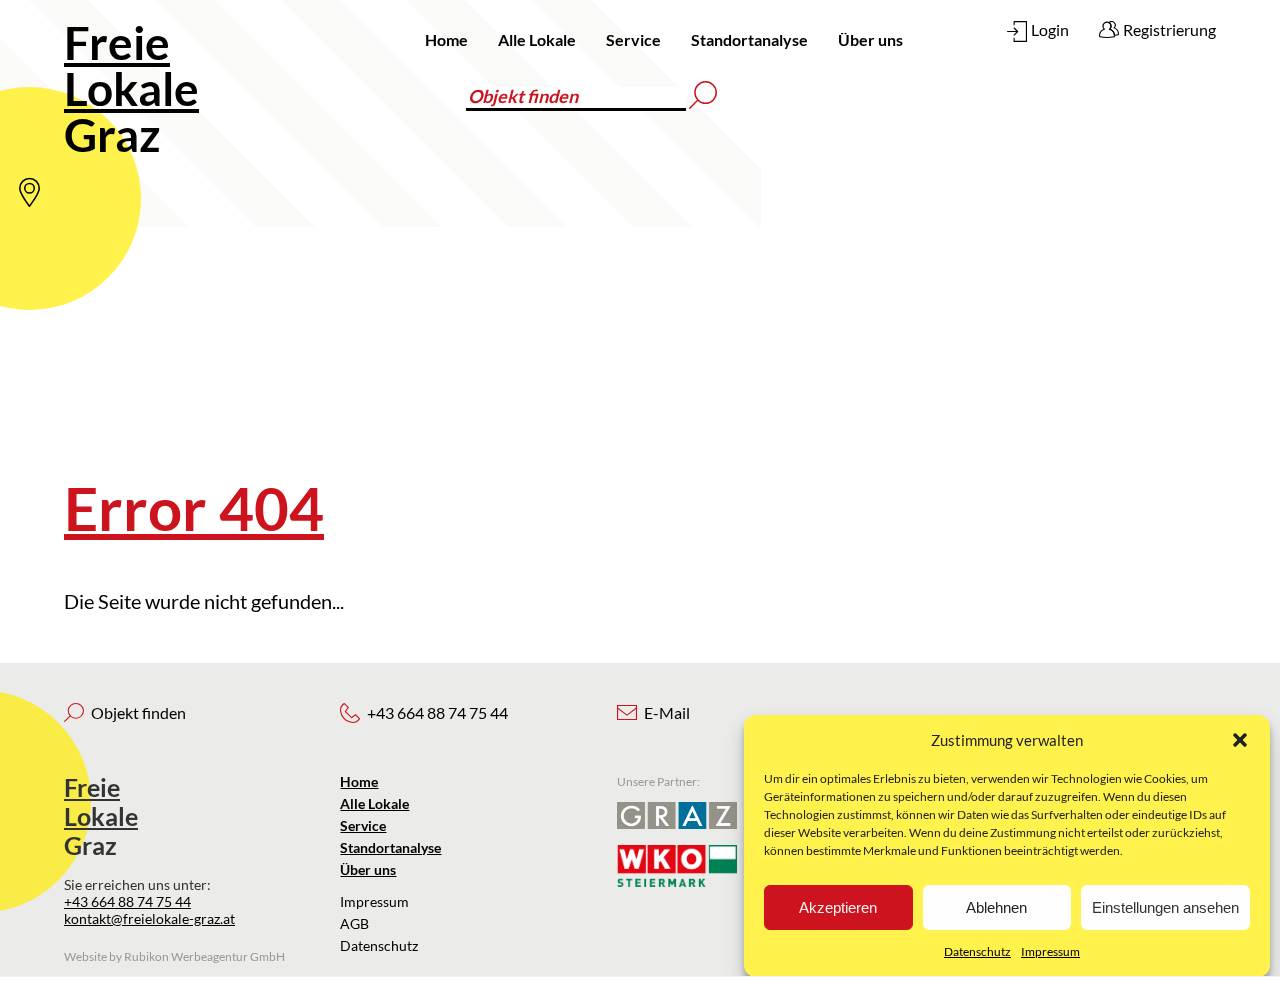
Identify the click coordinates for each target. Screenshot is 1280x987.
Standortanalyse (749, 39)
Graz (131, 88)
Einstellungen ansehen (1165, 907)
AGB (354, 923)
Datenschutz (977, 951)
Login (1050, 29)
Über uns (870, 39)
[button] (1240, 740)
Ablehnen (996, 907)
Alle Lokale (537, 39)
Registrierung (1169, 29)
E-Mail (667, 712)
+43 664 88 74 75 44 (127, 901)
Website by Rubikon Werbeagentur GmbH (174, 956)
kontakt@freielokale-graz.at (149, 918)
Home (446, 39)
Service (633, 39)
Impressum (1050, 951)
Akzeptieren (838, 907)
